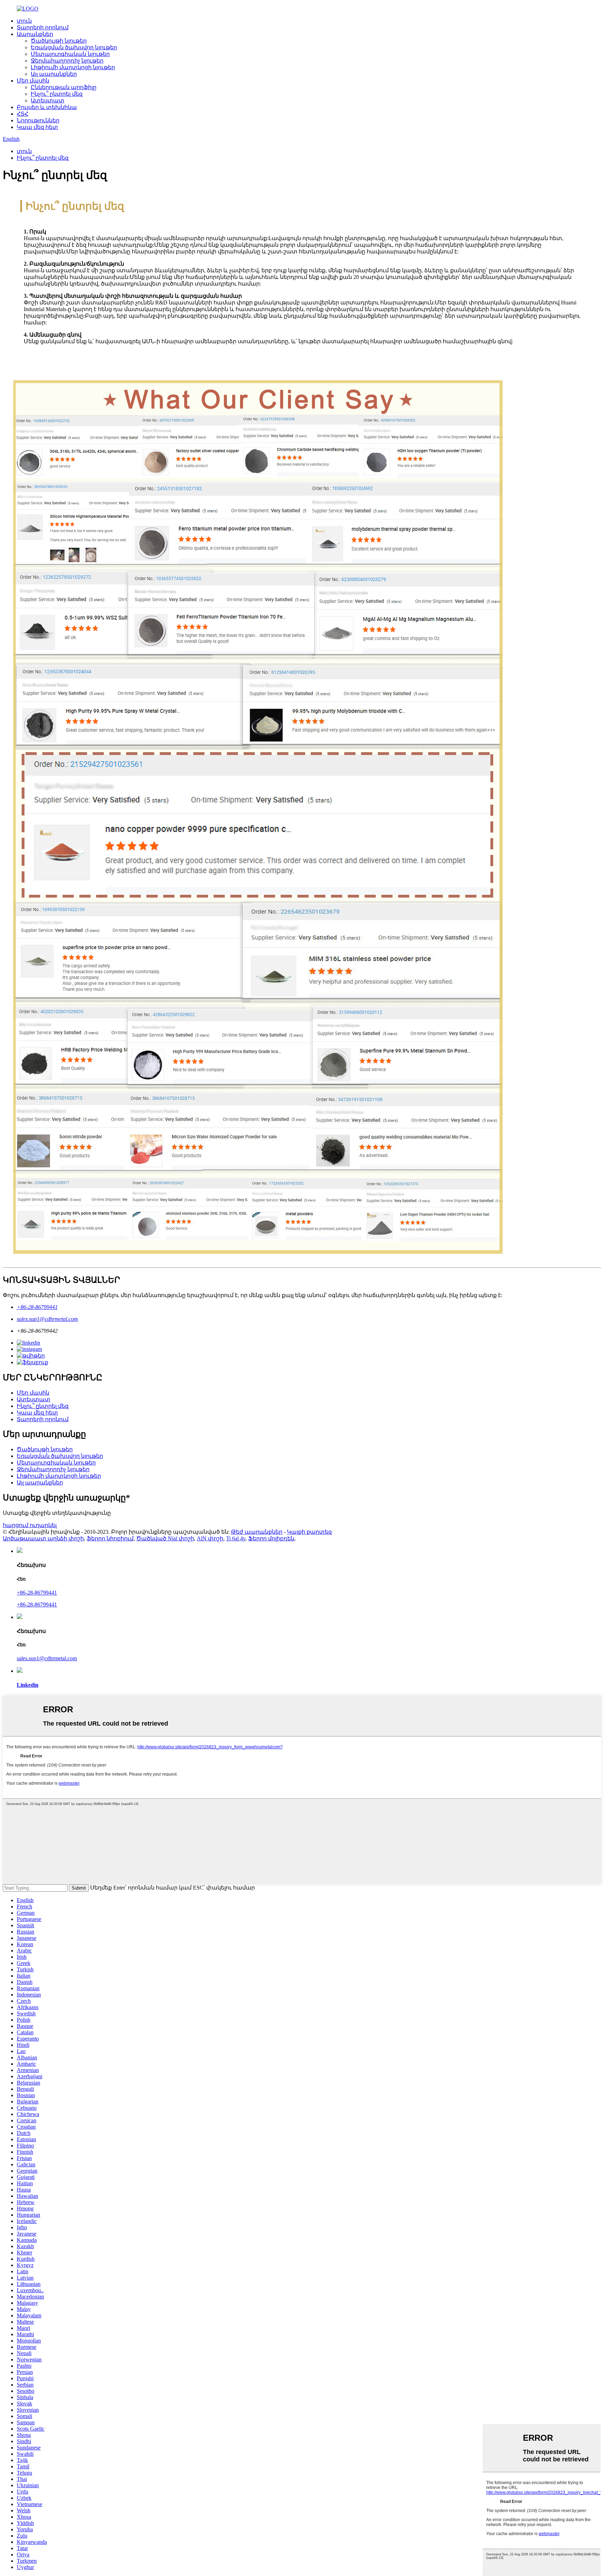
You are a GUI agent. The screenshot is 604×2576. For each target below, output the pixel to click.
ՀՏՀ (23, 114)
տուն (24, 21)
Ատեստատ (48, 100)
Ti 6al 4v (236, 1538)
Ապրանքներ (35, 34)
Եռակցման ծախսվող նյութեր (74, 47)
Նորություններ (38, 120)
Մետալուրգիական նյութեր (70, 54)
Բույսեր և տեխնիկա (47, 107)
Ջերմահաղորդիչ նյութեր (67, 61)
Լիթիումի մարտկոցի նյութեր (73, 67)
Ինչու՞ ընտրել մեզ (57, 94)
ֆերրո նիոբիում (110, 1538)
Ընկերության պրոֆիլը (64, 87)
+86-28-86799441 (37, 1307)
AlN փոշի (210, 1538)
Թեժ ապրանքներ (257, 1532)
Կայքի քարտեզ (309, 1532)
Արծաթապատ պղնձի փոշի (43, 1538)
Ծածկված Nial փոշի (165, 1538)
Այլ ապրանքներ (54, 74)
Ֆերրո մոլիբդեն (271, 1538)
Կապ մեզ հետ (37, 127)
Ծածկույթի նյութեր (59, 41)
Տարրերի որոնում (43, 27)
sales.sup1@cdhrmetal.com (47, 1319)
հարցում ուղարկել (30, 1525)
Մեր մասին (33, 81)
